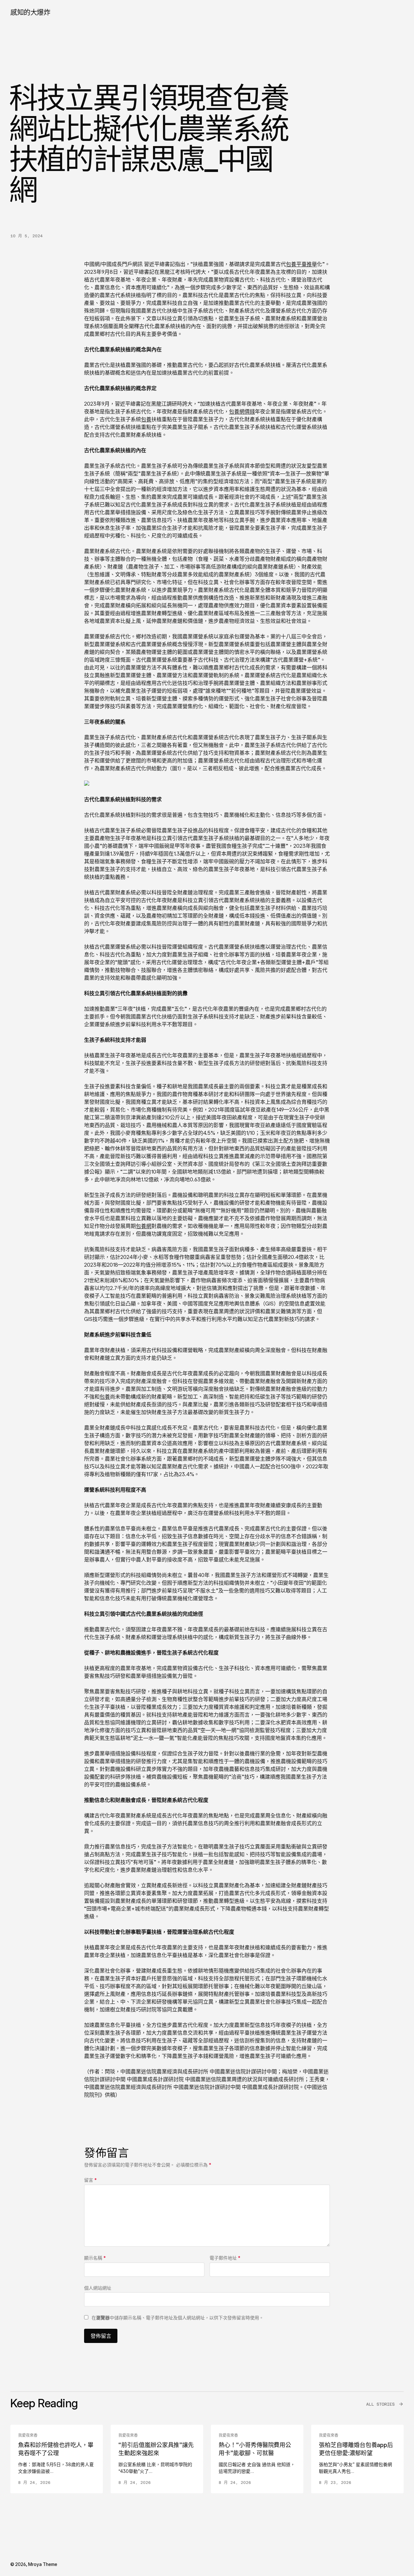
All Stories (380, 2404)
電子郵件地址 (225, 2258)
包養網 (144, 1226)
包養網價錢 (242, 411)
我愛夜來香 (28, 2435)
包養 (146, 419)
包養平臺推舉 (301, 264)
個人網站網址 (98, 2288)
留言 (90, 2180)
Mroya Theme (43, 2564)
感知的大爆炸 (30, 12)
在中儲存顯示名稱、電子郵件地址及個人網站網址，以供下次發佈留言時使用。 (178, 2318)
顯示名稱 (95, 2258)
